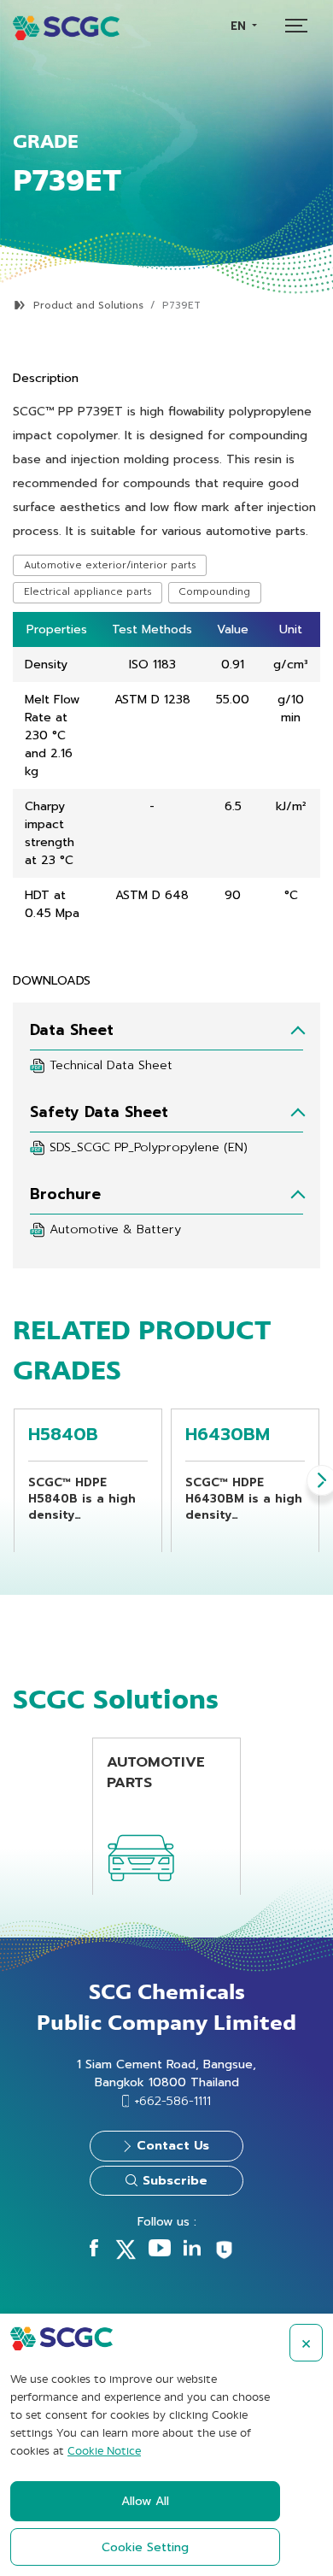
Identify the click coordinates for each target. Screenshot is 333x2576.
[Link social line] (224, 2257)
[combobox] (243, 26)
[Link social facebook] (94, 2253)
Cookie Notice (104, 2451)
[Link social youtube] (160, 2253)
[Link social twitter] (126, 2256)
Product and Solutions (88, 306)
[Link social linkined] (192, 2253)
